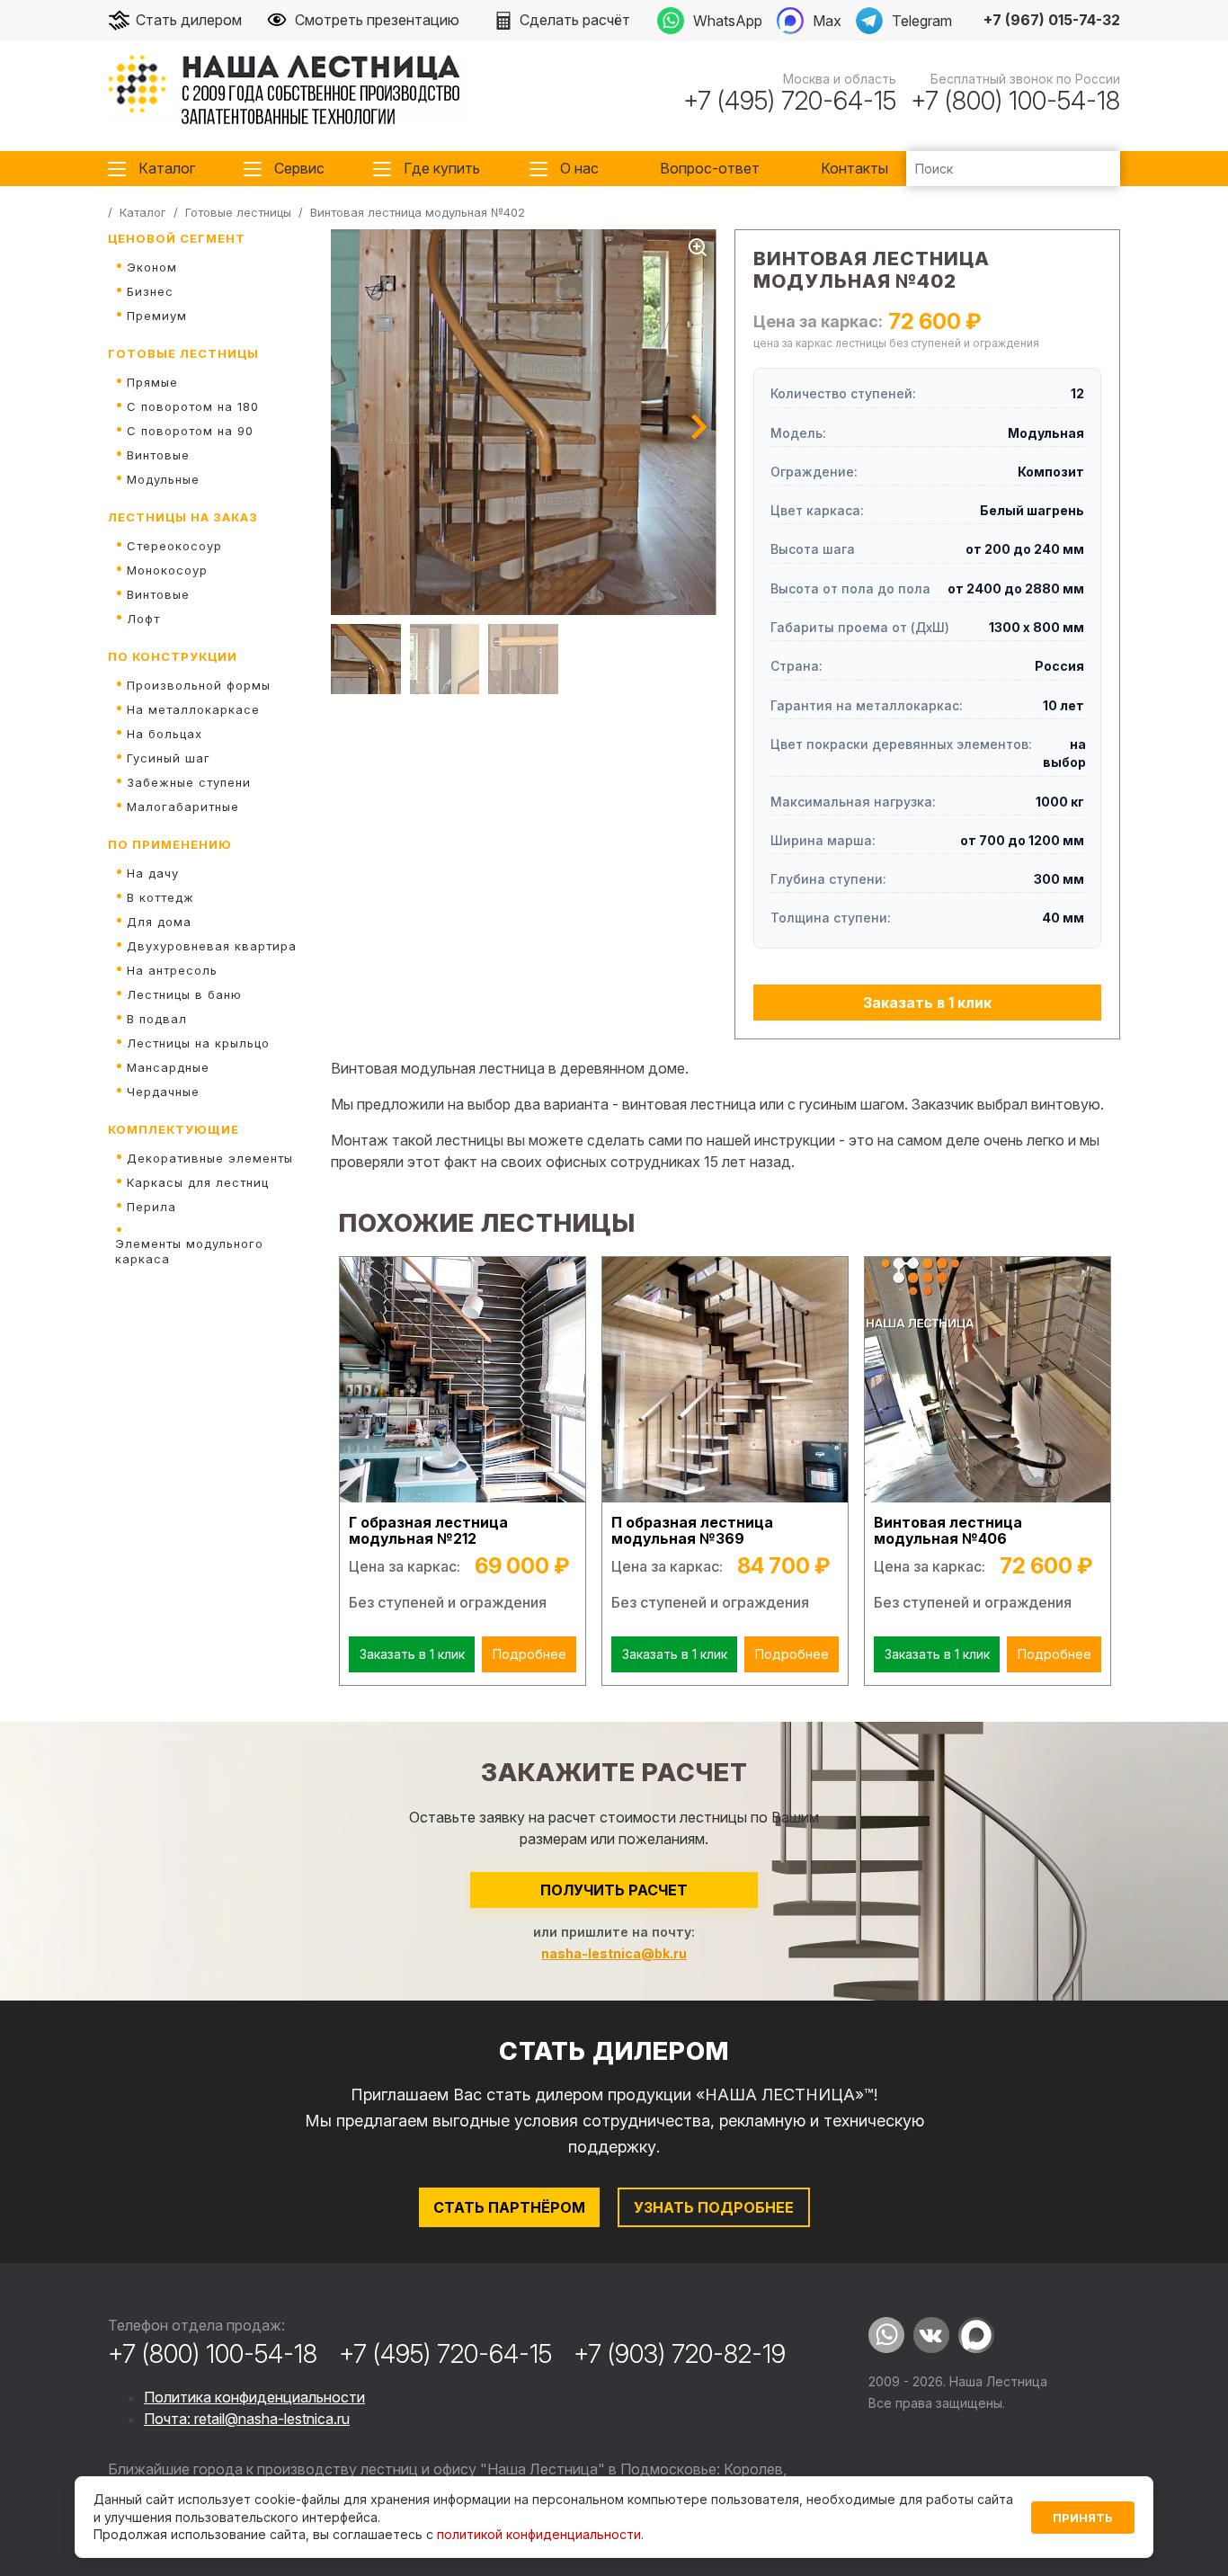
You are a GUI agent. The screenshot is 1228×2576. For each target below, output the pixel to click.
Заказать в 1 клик (927, 1003)
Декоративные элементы (210, 1158)
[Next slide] (699, 427)
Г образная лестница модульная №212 (428, 1531)
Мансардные (168, 1067)
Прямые (152, 382)
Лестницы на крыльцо (198, 1043)
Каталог (167, 168)
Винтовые (158, 455)
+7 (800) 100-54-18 (1015, 101)
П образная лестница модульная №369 (692, 1531)
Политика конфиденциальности (254, 2397)
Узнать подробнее (714, 2207)
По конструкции (173, 656)
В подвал (157, 1019)
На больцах (165, 734)
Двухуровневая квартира (212, 946)
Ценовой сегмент (177, 238)
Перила (151, 1207)
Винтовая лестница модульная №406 (948, 1531)
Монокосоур (167, 570)
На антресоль (172, 970)
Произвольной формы (199, 685)
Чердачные (163, 1092)
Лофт (143, 619)
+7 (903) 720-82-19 (680, 2354)
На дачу (153, 873)
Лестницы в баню (184, 994)
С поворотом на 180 (193, 406)
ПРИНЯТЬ (1083, 2518)
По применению (170, 844)
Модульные (163, 479)
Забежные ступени (189, 782)
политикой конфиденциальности (539, 2534)
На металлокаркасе (193, 709)
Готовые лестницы (183, 353)
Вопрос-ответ (710, 168)
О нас (579, 168)
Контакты (854, 168)
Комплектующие (174, 1129)
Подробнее (529, 1654)
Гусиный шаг (169, 758)
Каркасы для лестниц (198, 1182)
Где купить (442, 168)
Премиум (157, 316)
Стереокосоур (174, 546)
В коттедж (160, 897)
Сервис (299, 168)
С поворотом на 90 (190, 431)
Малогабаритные (183, 807)
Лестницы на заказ (183, 517)
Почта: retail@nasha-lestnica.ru (247, 2419)
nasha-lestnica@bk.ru (614, 1953)
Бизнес (150, 291)
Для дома (159, 922)
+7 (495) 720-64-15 (790, 101)
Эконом (152, 267)
